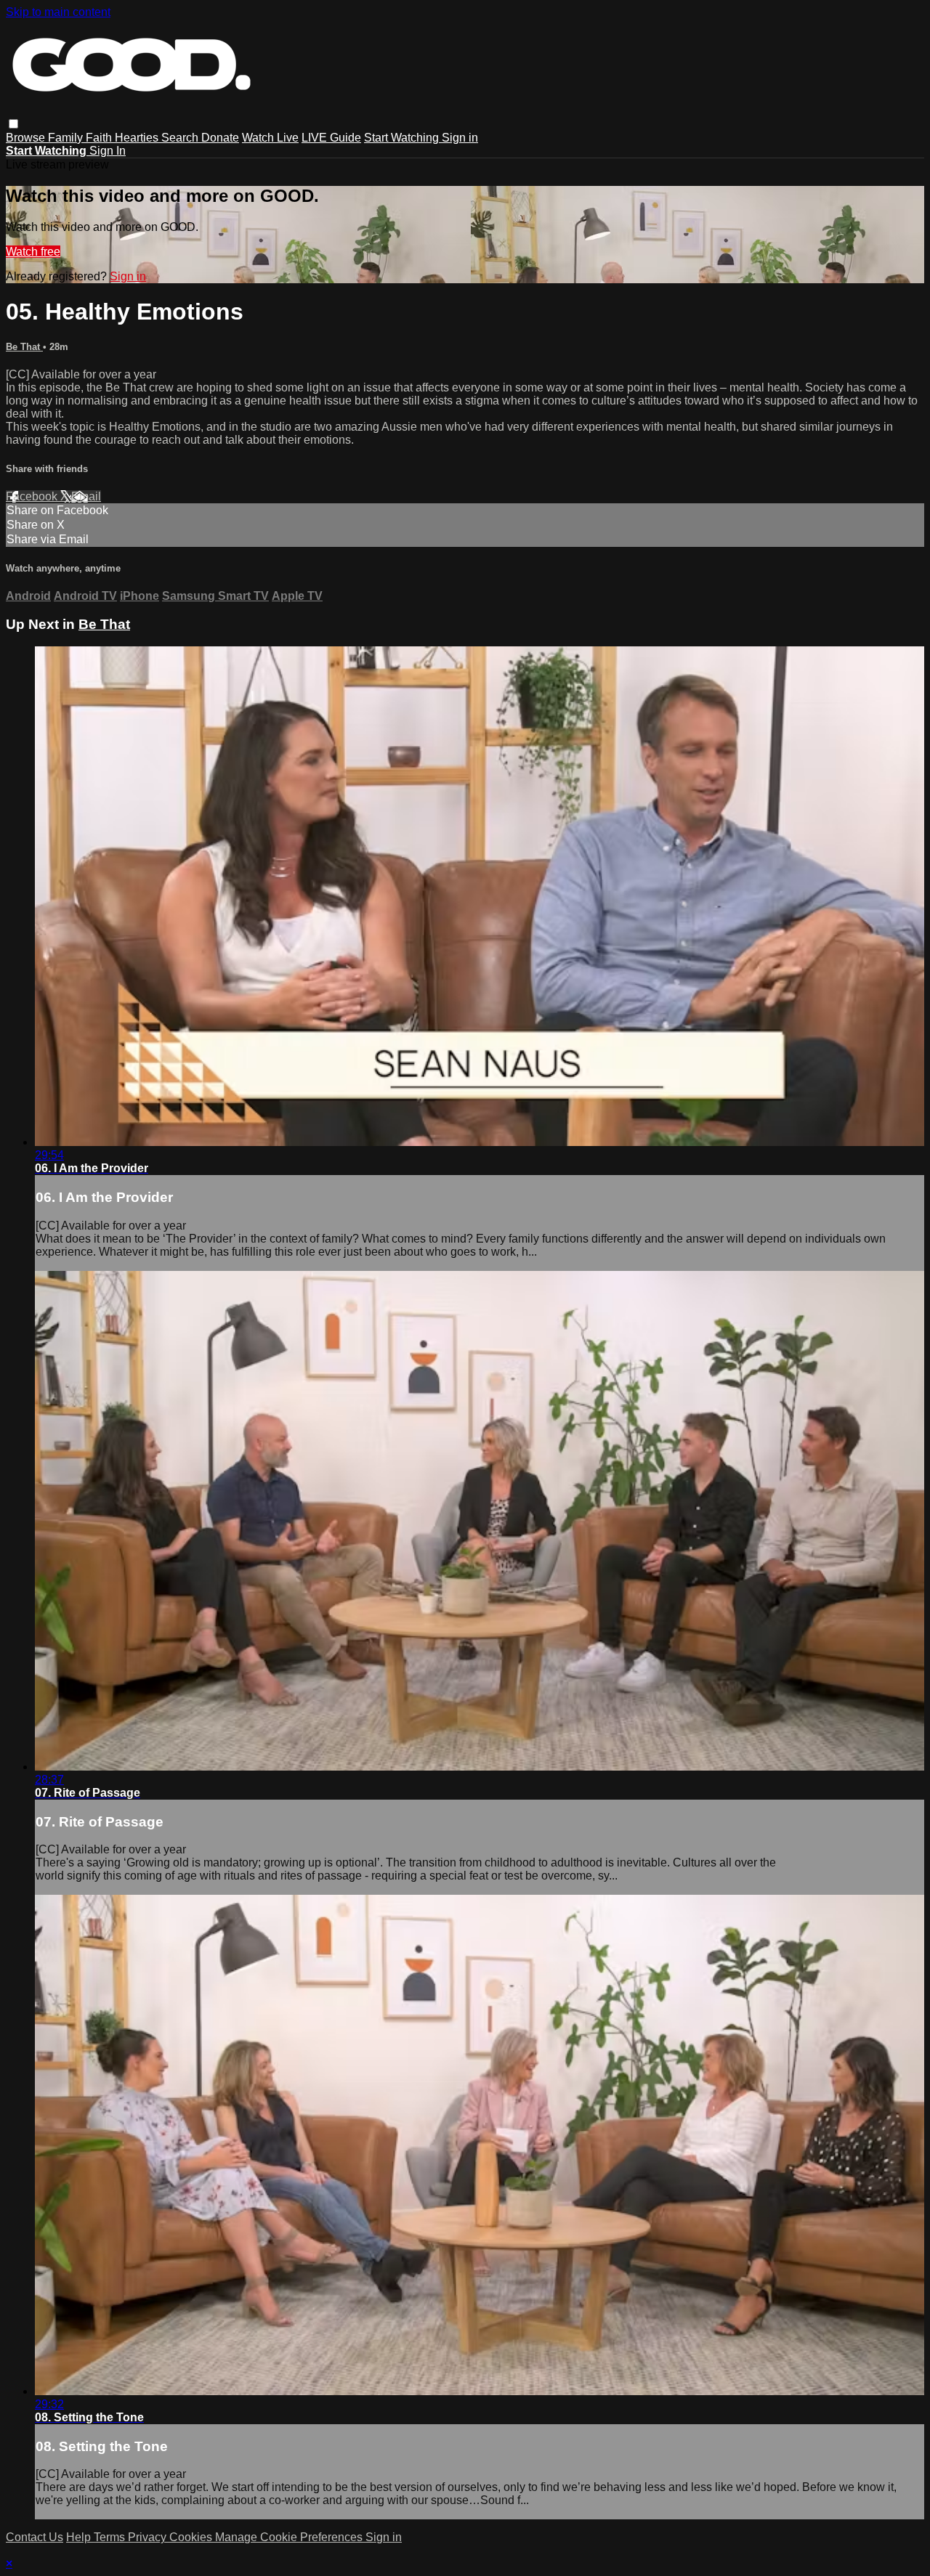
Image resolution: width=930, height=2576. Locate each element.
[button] (13, 124)
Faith (100, 138)
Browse (27, 138)
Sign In (108, 151)
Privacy (149, 2537)
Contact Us (35, 2537)
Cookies (192, 2537)
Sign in (460, 138)
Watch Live (270, 138)
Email (86, 496)
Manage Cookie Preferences (290, 2537)
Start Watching (403, 138)
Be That (24, 347)
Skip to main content (58, 12)
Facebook (33, 496)
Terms (111, 2537)
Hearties (138, 138)
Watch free (33, 252)
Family (67, 138)
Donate (220, 138)
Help (80, 2537)
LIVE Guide (331, 138)
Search (181, 138)
